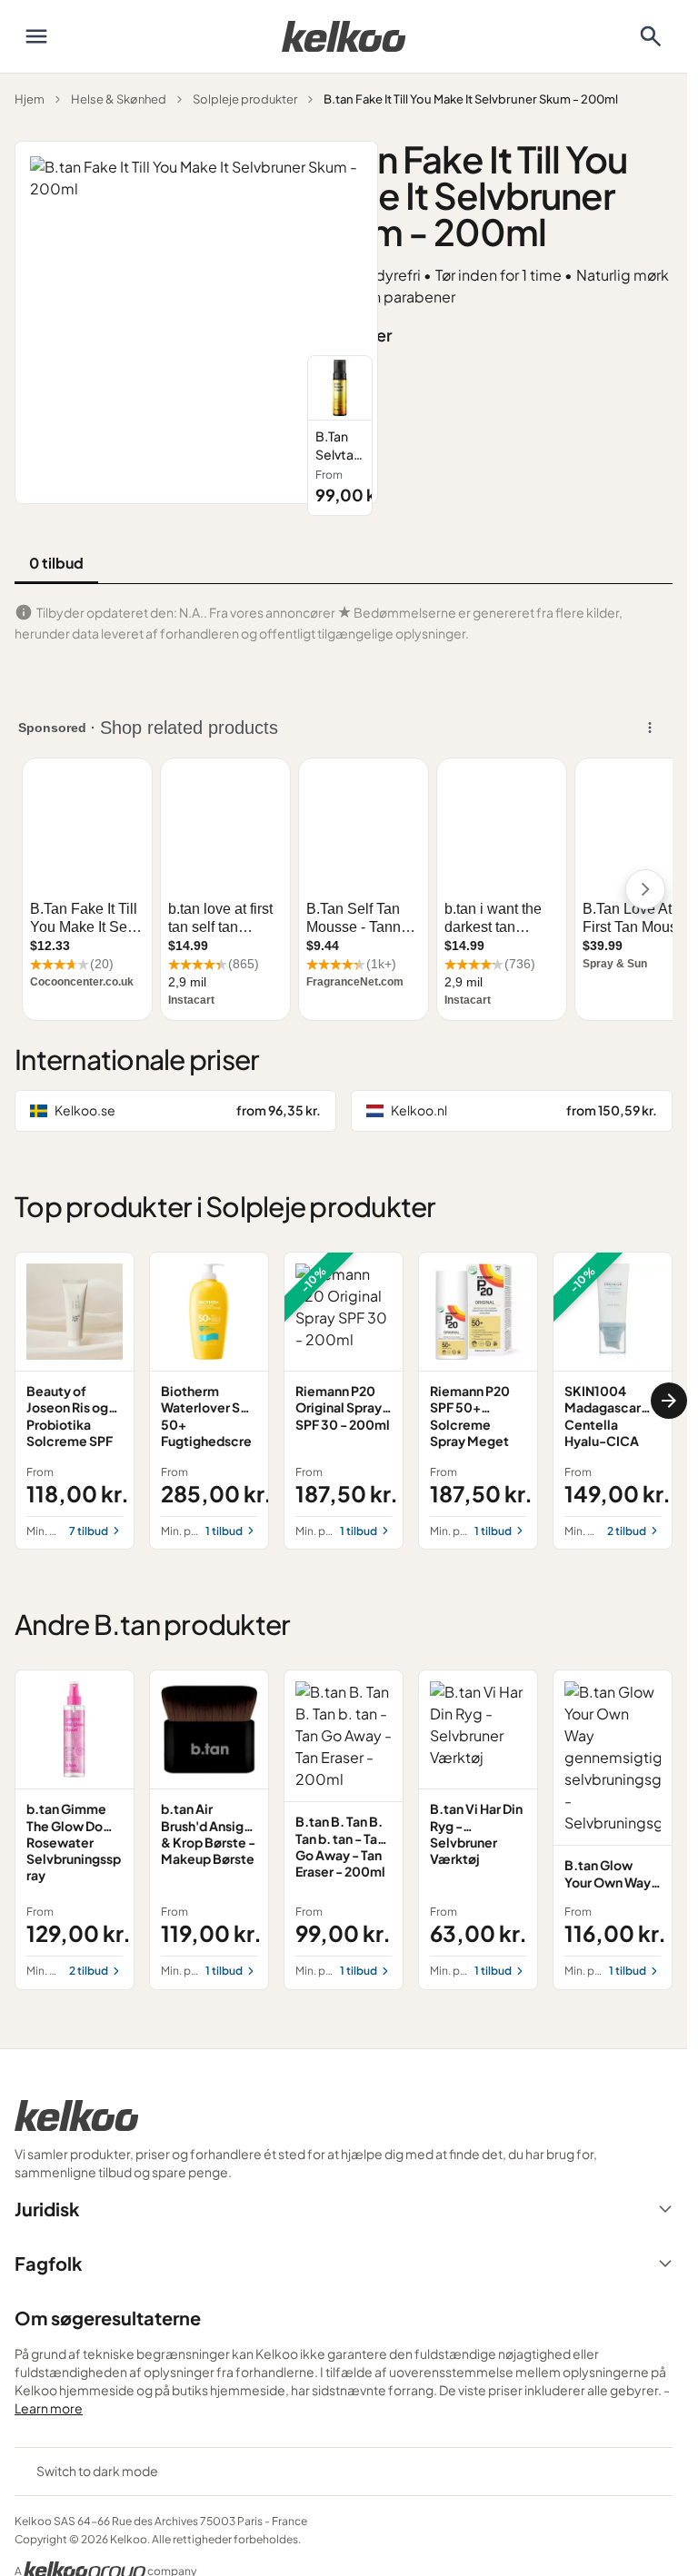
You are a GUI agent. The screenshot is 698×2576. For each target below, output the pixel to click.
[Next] (669, 1401)
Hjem (30, 99)
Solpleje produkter (245, 99)
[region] (490, 436)
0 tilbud (56, 563)
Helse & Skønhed (119, 99)
